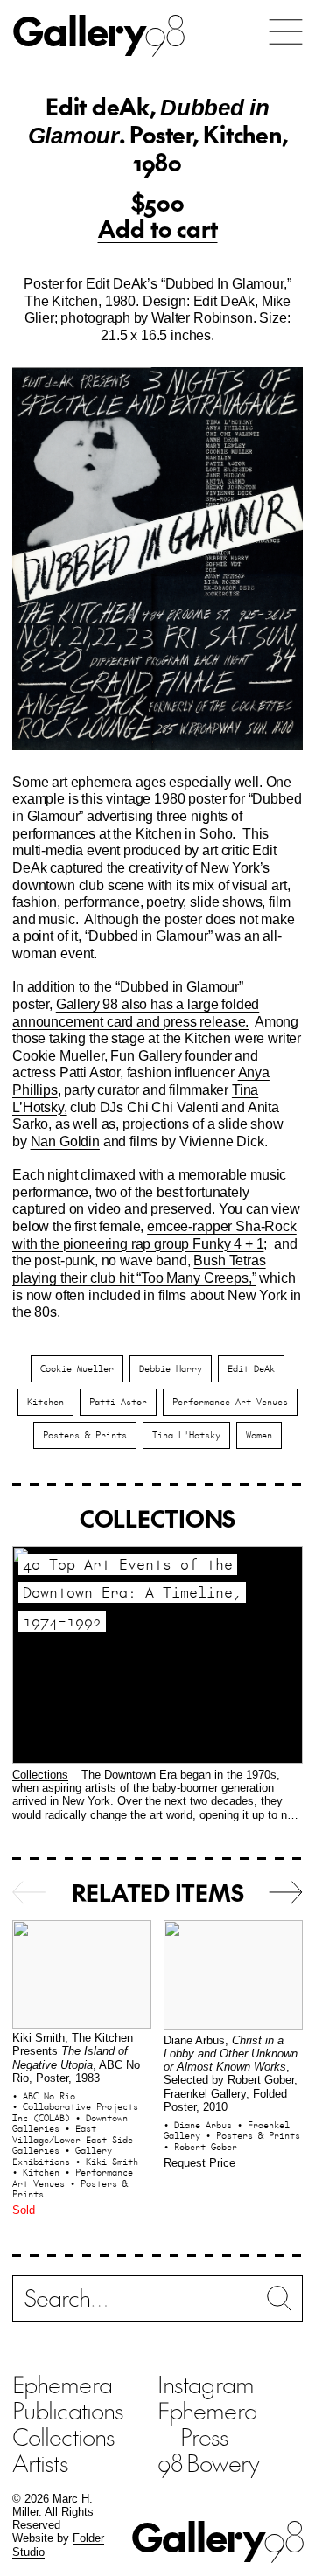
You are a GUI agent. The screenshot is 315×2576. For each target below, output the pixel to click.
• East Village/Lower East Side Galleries (73, 2139)
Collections (40, 1775)
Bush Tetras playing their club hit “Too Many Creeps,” (139, 1269)
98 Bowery (208, 2462)
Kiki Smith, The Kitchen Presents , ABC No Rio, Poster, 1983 (76, 2058)
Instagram (206, 2384)
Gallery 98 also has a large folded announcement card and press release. (136, 1013)
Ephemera (62, 2384)
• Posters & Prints (70, 2189)
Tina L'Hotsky (186, 1435)
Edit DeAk (251, 1368)
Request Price (199, 2163)
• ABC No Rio (44, 2096)
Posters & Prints (85, 1435)
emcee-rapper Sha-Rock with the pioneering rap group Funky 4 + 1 (154, 1235)
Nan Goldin (65, 1141)
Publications (68, 2410)
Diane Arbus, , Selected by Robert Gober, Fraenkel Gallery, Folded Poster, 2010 (231, 2074)
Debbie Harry (171, 1368)
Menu (286, 32)
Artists (40, 2462)
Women (259, 1435)
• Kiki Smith (107, 2162)
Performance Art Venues (230, 1402)
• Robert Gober (200, 2147)
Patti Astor (118, 1402)
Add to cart (158, 228)
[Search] (157, 2303)
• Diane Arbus (200, 2125)
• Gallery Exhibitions (62, 2156)
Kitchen (45, 1402)
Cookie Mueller (77, 1368)
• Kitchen (38, 2172)
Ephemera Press (207, 2423)
